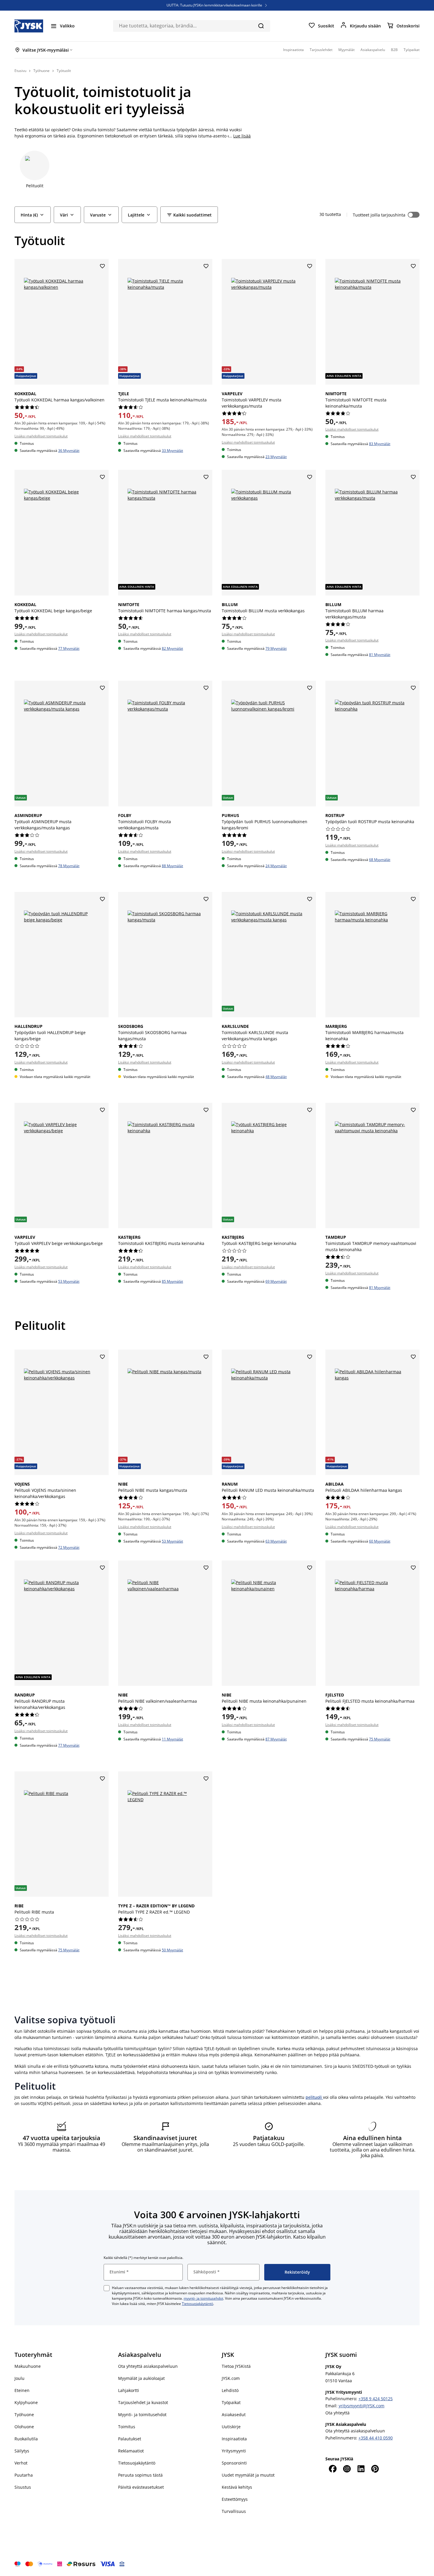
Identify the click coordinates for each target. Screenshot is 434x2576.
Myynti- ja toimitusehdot (142, 2415)
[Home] (29, 26)
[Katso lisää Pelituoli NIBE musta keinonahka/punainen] (269, 1623)
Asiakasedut (234, 2415)
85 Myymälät (172, 1281)
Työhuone (24, 2415)
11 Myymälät (172, 1739)
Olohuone (24, 2427)
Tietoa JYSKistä (236, 2366)
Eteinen (22, 2390)
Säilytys (22, 2451)
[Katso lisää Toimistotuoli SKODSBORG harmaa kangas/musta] (165, 955)
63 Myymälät (276, 1541)
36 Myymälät (69, 451)
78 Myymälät (69, 866)
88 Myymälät (172, 866)
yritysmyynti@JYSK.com (362, 2406)
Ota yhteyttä (337, 2413)
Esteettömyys (235, 2499)
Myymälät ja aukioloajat (141, 2378)
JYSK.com (231, 2378)
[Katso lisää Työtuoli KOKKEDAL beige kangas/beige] (62, 533)
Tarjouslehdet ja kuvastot (143, 2402)
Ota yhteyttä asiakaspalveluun (148, 2366)
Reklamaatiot (131, 2451)
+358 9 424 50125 (376, 2399)
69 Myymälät (276, 1281)
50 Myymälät (172, 1950)
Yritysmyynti (234, 2451)
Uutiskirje (231, 2427)
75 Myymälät (380, 1739)
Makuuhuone (28, 2366)
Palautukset (130, 2439)
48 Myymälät (276, 1077)
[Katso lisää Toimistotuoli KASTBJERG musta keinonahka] (165, 1165)
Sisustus (23, 2487)
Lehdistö (230, 2390)
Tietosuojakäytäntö (198, 2304)
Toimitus (127, 2427)
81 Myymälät (380, 655)
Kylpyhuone (26, 2402)
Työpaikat (231, 2402)
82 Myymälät (172, 648)
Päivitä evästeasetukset (141, 2487)
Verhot (21, 2463)
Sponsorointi (234, 2463)
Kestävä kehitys (237, 2487)
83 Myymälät (380, 444)
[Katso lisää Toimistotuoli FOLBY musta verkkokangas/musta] (165, 743)
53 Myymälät (69, 1281)
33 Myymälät (172, 451)
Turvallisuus (234, 2511)
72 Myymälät (69, 1547)
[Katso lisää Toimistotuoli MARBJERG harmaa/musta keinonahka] (372, 955)
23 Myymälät (276, 457)
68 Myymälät (380, 860)
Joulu (19, 2378)
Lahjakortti (129, 2390)
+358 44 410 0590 (376, 2438)
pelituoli (314, 2097)
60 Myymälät (380, 1541)
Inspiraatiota (234, 2439)
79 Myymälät (276, 648)
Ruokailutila (26, 2439)
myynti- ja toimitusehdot (203, 2298)
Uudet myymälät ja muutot (248, 2475)
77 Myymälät (69, 648)
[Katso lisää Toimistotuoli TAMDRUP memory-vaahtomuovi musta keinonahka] (372, 1165)
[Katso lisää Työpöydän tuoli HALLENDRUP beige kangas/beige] (62, 955)
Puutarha (24, 2475)
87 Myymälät (276, 1739)
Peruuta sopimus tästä (140, 2475)
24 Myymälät (276, 866)
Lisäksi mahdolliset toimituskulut (41, 436)
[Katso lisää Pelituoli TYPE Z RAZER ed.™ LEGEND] (165, 1834)
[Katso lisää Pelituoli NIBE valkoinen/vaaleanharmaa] (165, 1623)
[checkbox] (107, 2288)
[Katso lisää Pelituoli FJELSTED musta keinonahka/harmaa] (372, 1623)
